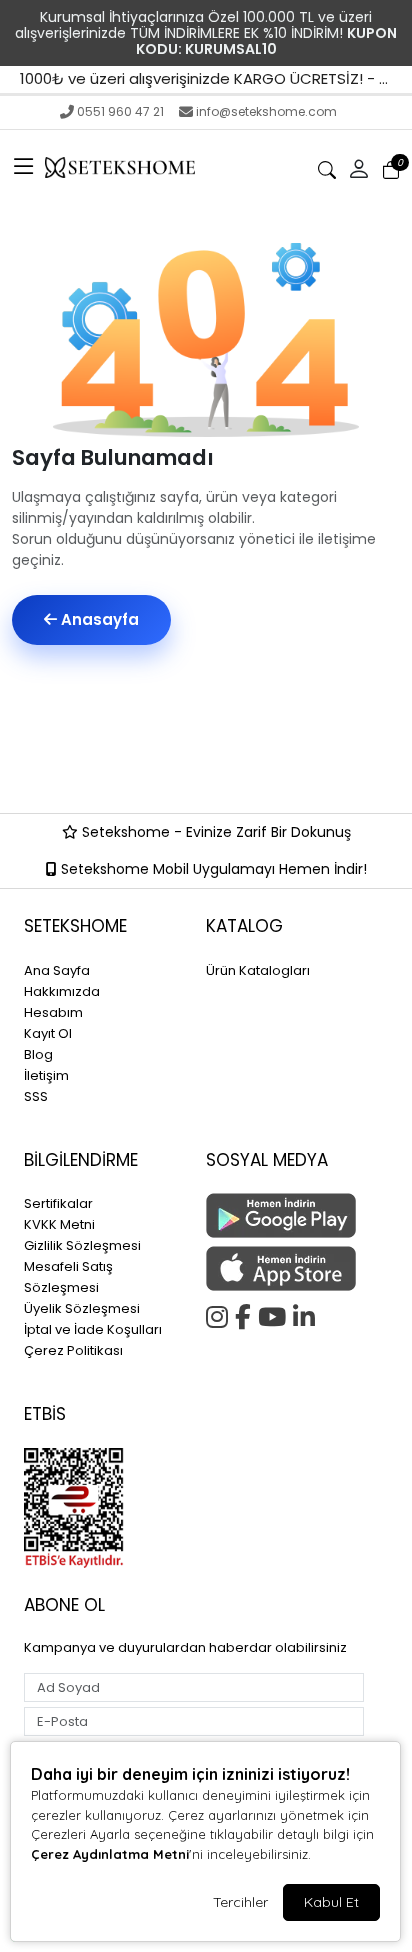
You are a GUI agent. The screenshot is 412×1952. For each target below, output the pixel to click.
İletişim (46, 1075)
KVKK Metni (59, 1224)
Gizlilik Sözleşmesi (82, 1245)
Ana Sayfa (57, 970)
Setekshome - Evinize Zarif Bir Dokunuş (214, 832)
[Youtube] (275, 1314)
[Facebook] (246, 1314)
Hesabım (53, 1012)
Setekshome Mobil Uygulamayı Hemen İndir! (212, 869)
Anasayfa (98, 619)
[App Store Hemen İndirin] (285, 1268)
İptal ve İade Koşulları (93, 1329)
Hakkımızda (62, 991)
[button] (24, 168)
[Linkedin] (307, 1314)
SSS (36, 1096)
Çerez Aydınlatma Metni (110, 1854)
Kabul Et (331, 1902)
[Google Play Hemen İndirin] (285, 1215)
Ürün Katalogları (258, 970)
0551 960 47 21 (120, 111)
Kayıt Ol (48, 1033)
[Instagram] (220, 1314)
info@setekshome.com (266, 111)
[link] (206, 33)
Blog (38, 1054)
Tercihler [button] (240, 1902)
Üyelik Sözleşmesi (82, 1308)
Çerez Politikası (73, 1350)
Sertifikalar (58, 1203)
